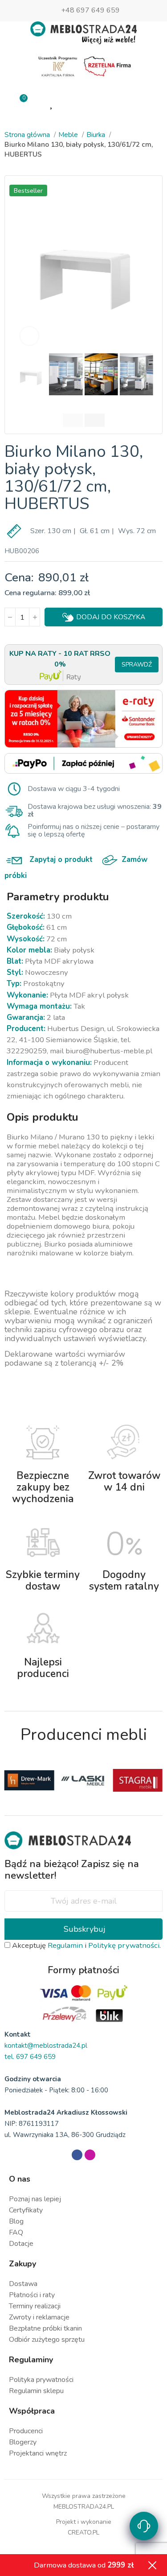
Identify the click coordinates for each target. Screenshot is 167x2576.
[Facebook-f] (77, 2155)
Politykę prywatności (124, 1945)
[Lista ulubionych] (52, 103)
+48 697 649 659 (90, 10)
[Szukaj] (115, 102)
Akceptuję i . (86, 1945)
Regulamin (65, 1945)
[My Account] (83, 103)
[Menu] (147, 103)
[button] (23, 265)
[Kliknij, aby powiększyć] (29, 336)
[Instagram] (90, 2155)
